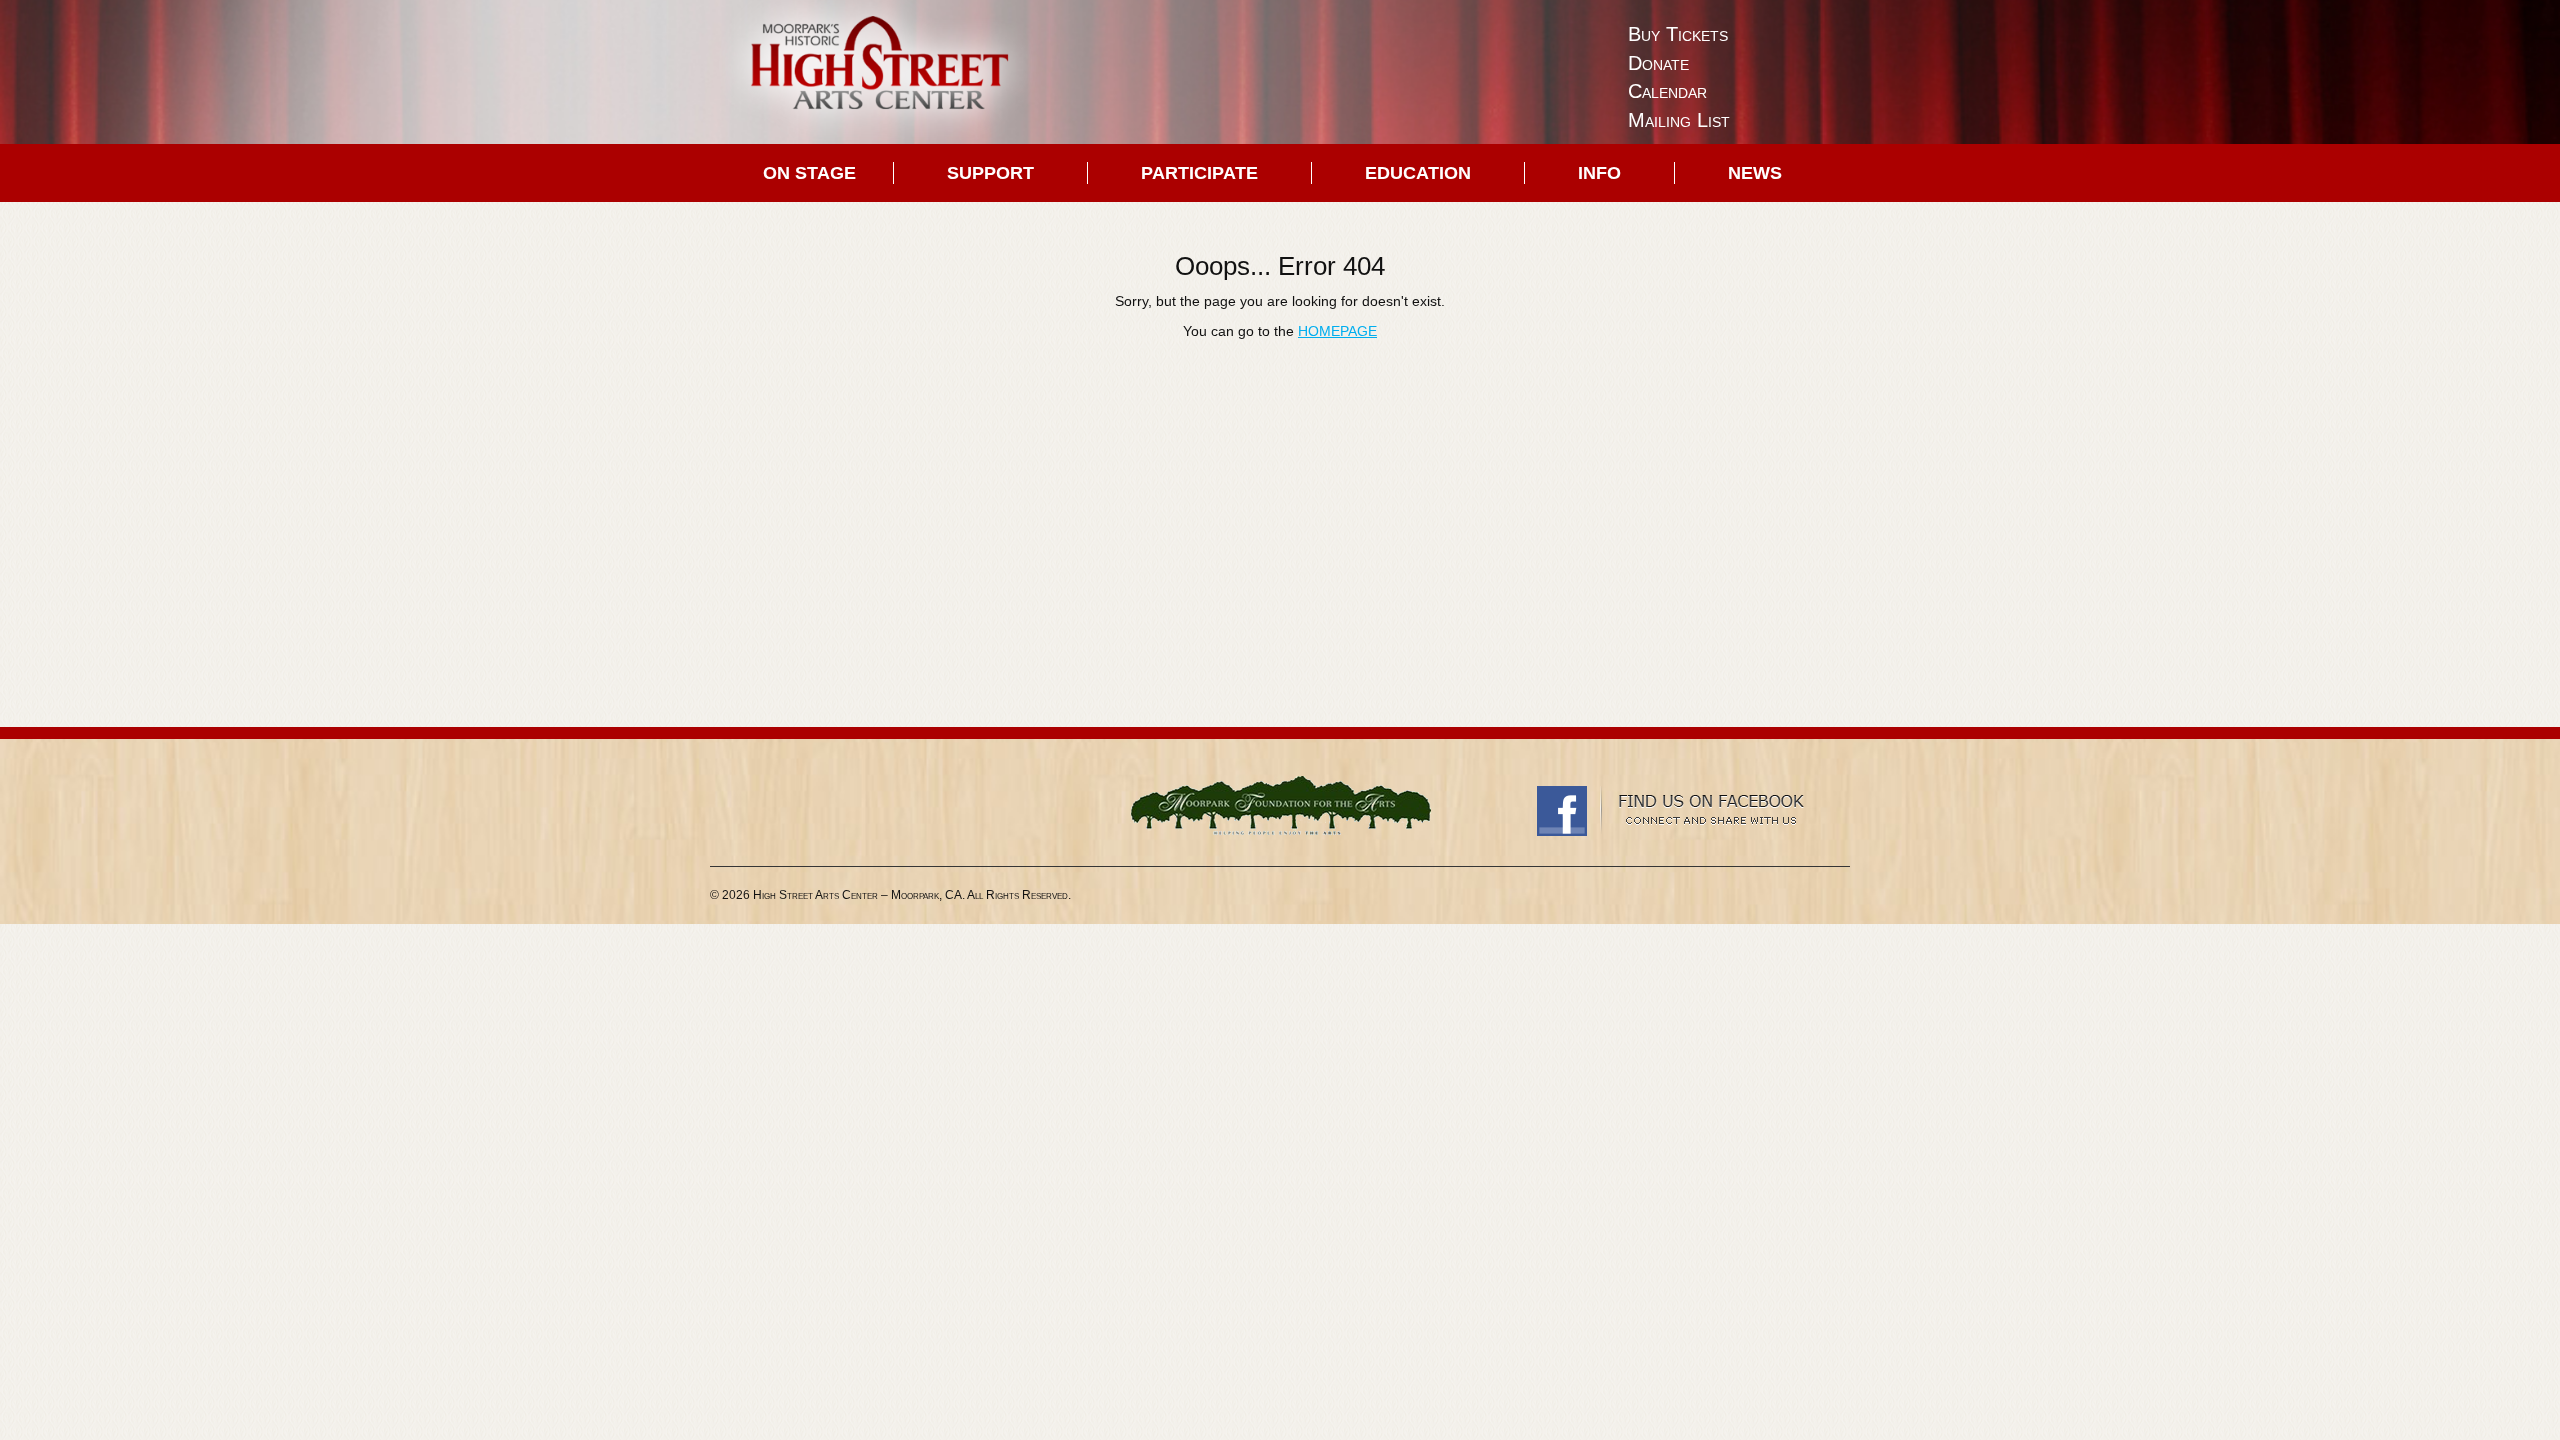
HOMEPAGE (1337, 331)
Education (1418, 173)
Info (1599, 173)
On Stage (809, 173)
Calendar (1667, 91)
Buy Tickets (1678, 34)
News (1755, 173)
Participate (1199, 173)
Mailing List (1679, 120)
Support (990, 173)
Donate (1658, 63)
